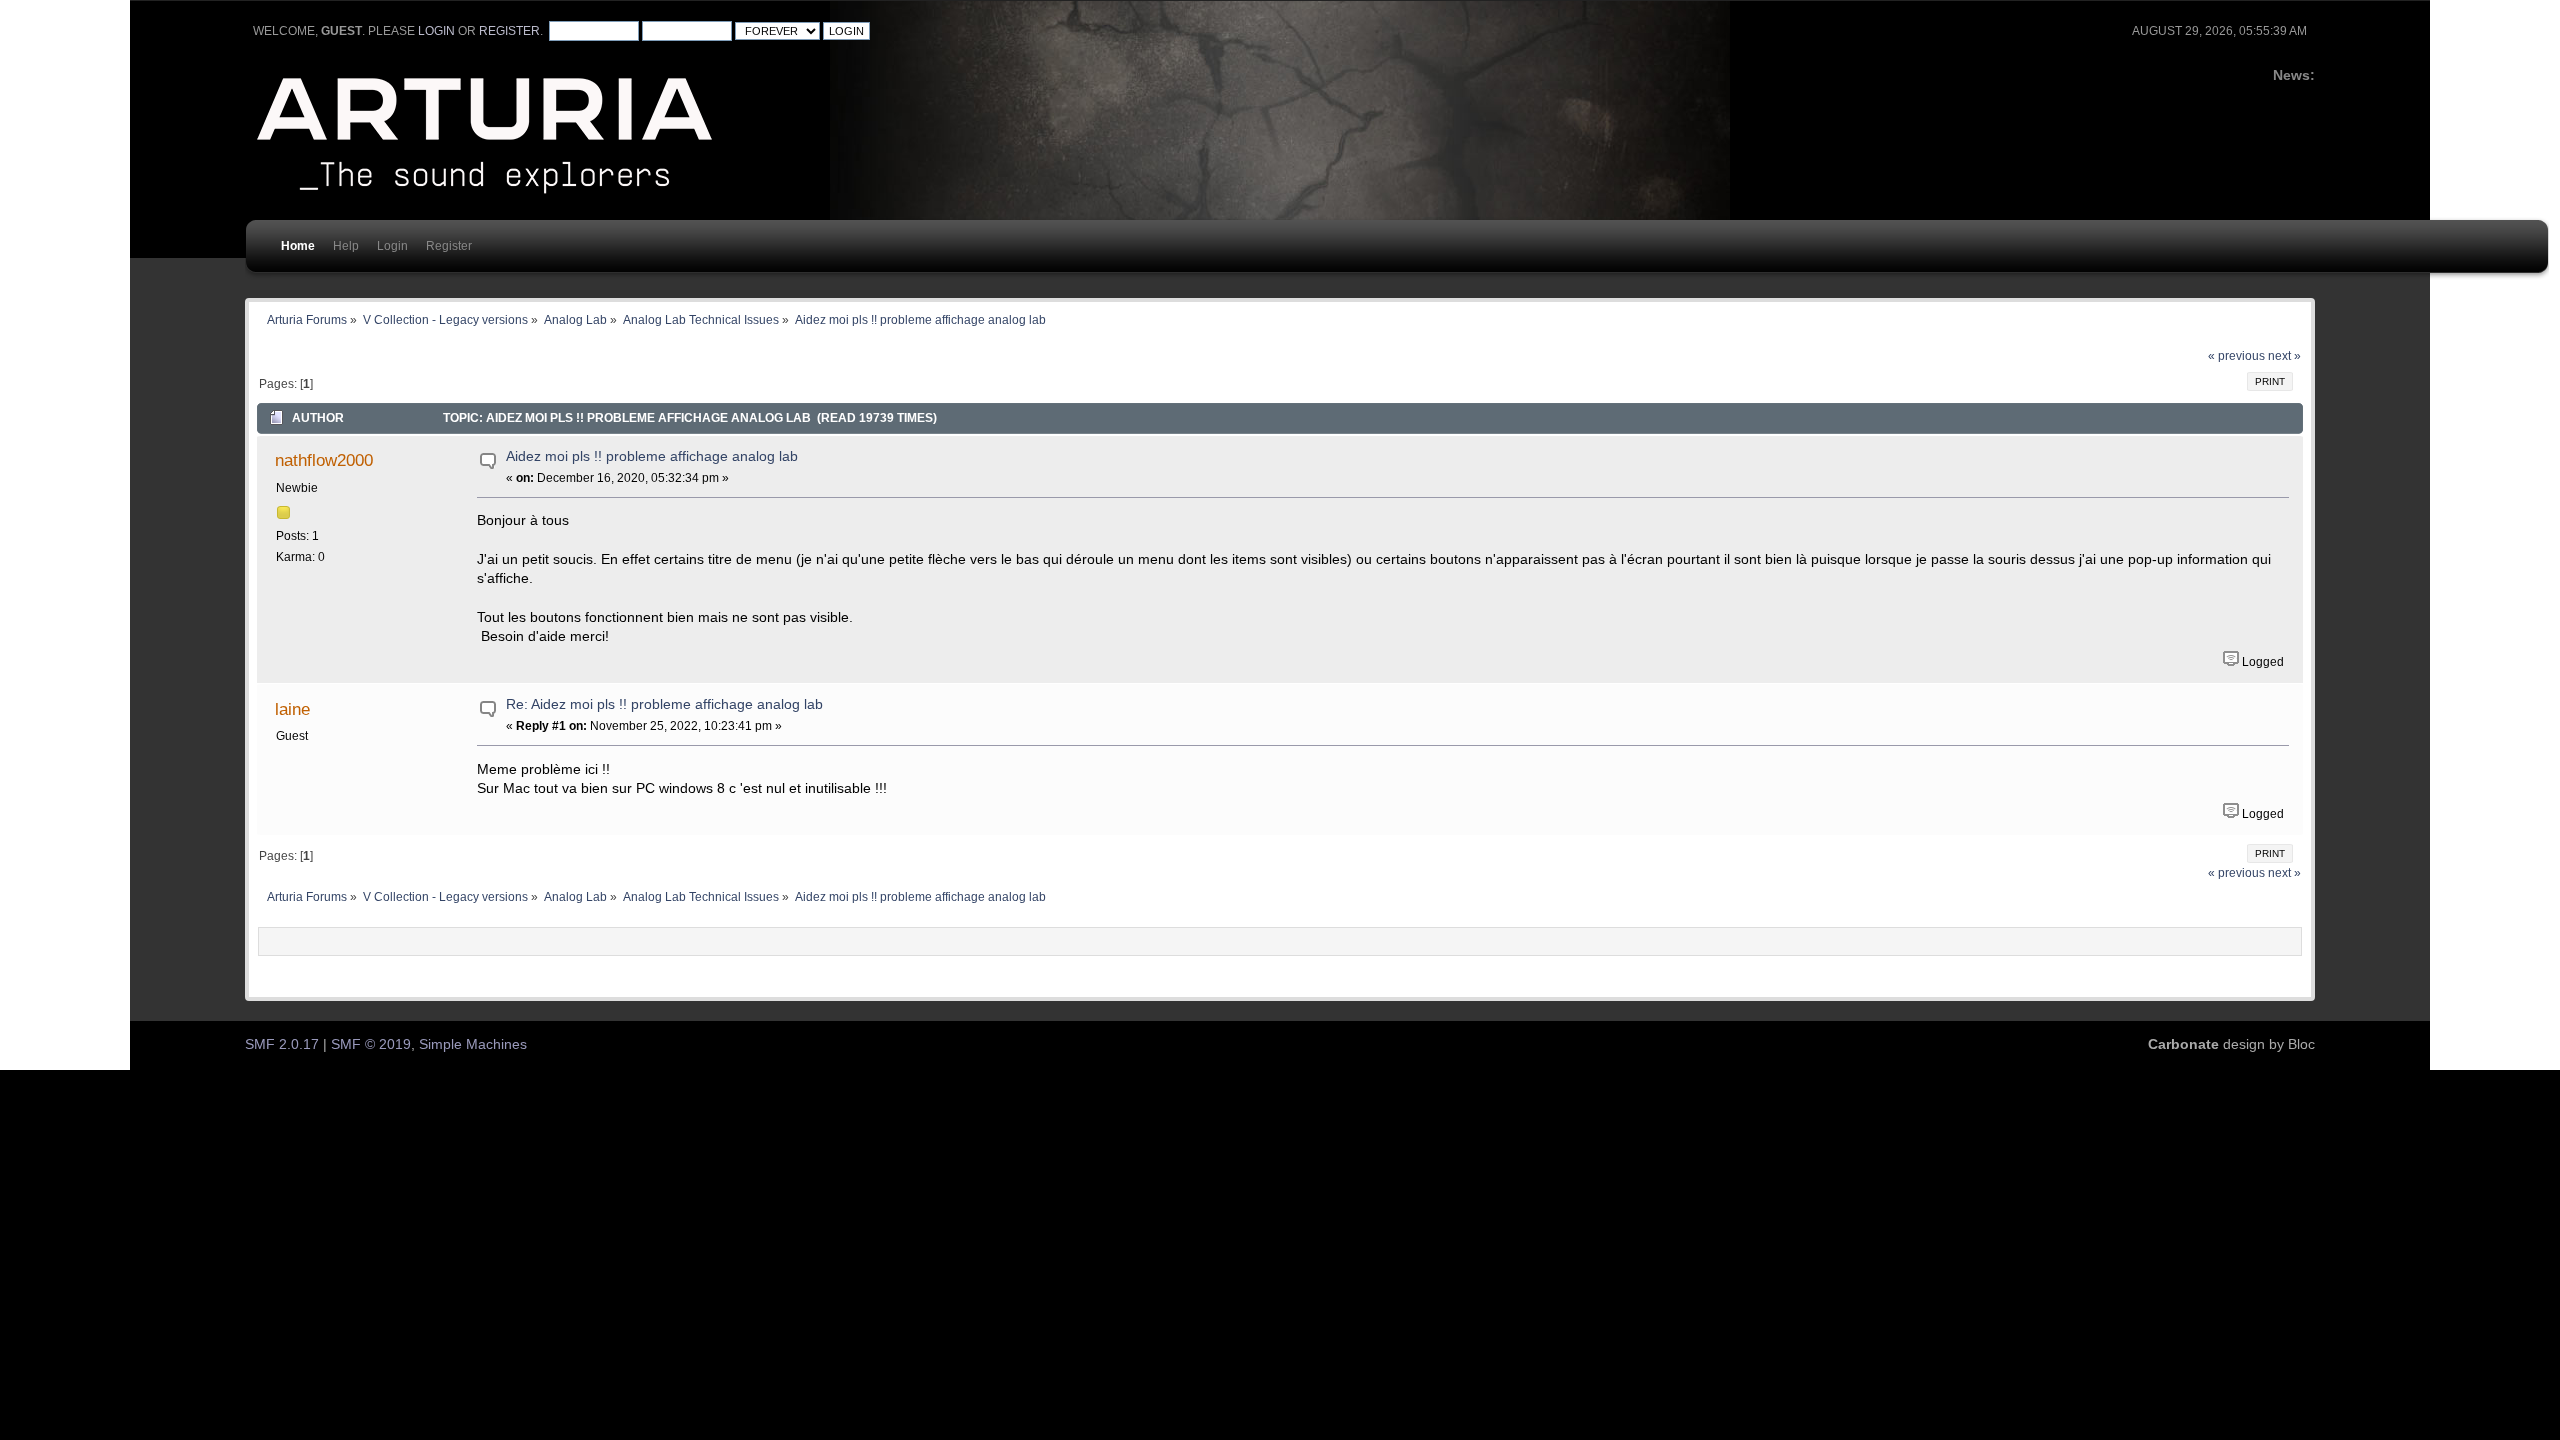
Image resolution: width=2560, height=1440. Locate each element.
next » (2284, 356)
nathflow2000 (324, 460)
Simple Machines (473, 1044)
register (509, 31)
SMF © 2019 (371, 1044)
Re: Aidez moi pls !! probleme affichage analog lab (664, 704)
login (436, 31)
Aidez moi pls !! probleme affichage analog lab (652, 456)
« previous (2236, 356)
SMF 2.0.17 (282, 1044)
